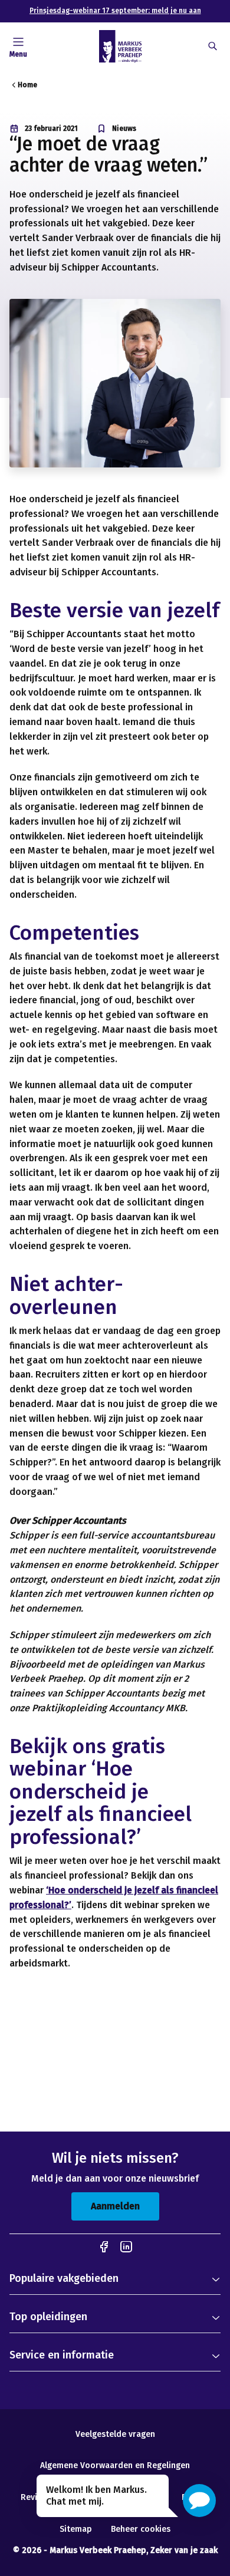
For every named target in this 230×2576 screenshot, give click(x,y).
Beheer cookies (141, 2529)
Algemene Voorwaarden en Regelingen (115, 2465)
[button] (199, 2501)
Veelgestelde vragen (115, 2434)
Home (27, 85)
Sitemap (76, 2529)
